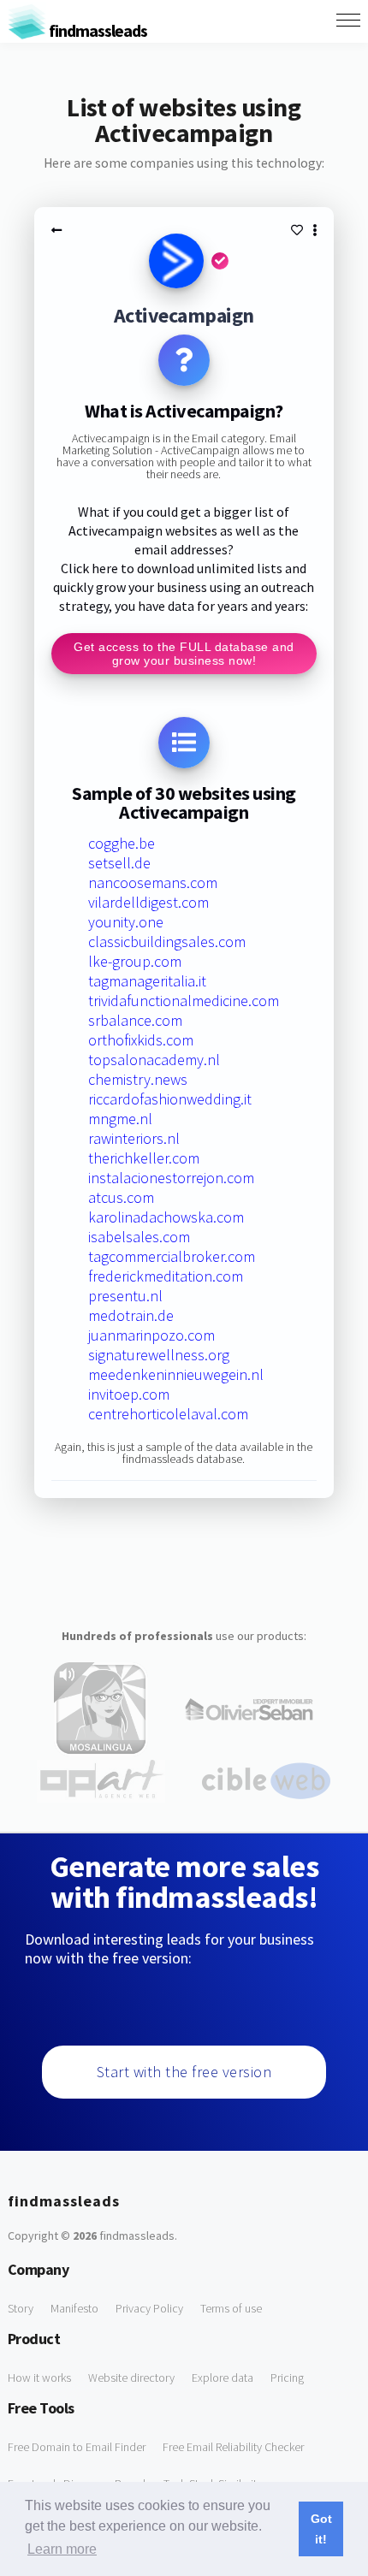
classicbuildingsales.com (167, 942)
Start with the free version (184, 2072)
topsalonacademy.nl (154, 1060)
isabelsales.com (139, 1237)
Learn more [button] (62, 2549)
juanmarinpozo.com (151, 1335)
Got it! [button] (321, 2529)
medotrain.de (131, 1315)
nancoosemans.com (153, 882)
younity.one (126, 922)
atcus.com (121, 1197)
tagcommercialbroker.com (172, 1256)
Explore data (223, 2378)
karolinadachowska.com (166, 1217)
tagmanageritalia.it (147, 981)
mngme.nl (120, 1119)
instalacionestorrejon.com (171, 1178)
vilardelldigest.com (148, 902)
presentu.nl (125, 1296)
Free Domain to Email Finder (77, 2447)
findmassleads (97, 30)
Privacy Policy (149, 2308)
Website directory (131, 2378)
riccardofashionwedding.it (170, 1099)
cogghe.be (122, 843)
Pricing (287, 2378)
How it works (39, 2378)
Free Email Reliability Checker (233, 2447)
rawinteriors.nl (134, 1138)
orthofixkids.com (141, 1040)
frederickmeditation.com (166, 1276)
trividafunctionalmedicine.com (184, 1001)
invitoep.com (129, 1394)
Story (21, 2308)
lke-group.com (135, 961)
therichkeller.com (144, 1158)
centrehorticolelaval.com (168, 1414)
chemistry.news (138, 1079)
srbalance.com (135, 1020)
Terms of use (231, 2308)
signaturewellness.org (159, 1355)
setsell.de (119, 863)
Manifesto (74, 2308)
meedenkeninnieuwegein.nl (176, 1374)
